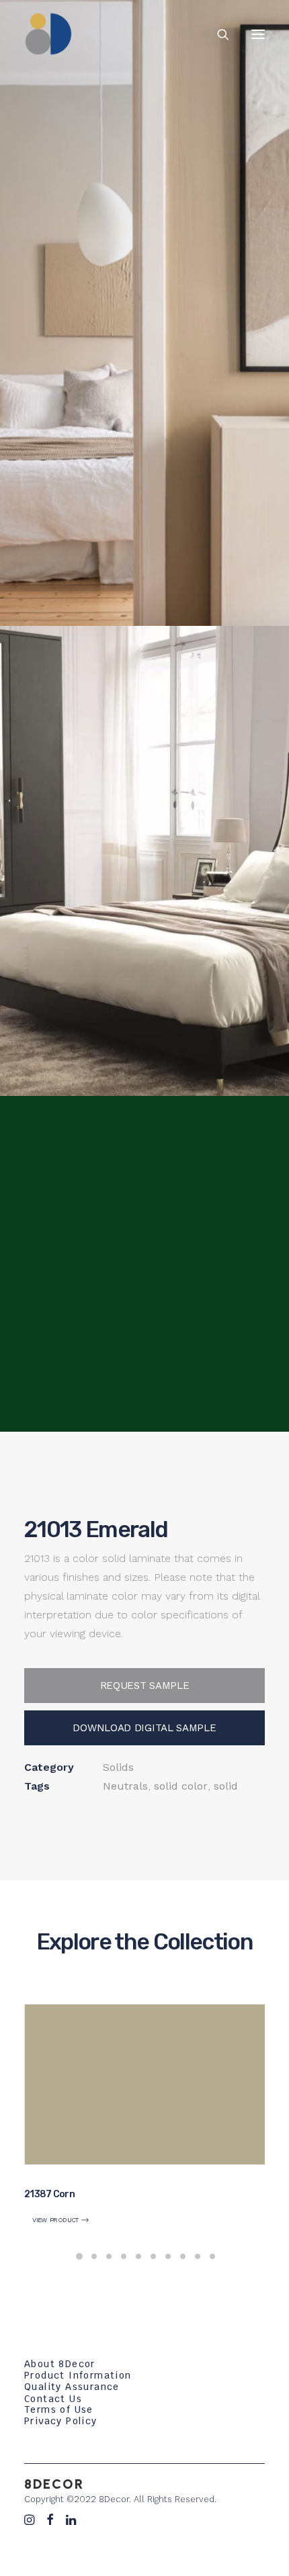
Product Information (78, 2375)
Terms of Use (59, 2409)
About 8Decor (60, 2364)
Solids (118, 1767)
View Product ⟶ (61, 2220)
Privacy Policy (61, 2421)
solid (226, 1786)
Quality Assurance (72, 2387)
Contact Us (53, 2399)
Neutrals (125, 1786)
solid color (181, 1786)
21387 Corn (49, 2194)
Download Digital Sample (144, 1728)
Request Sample (145, 1686)
